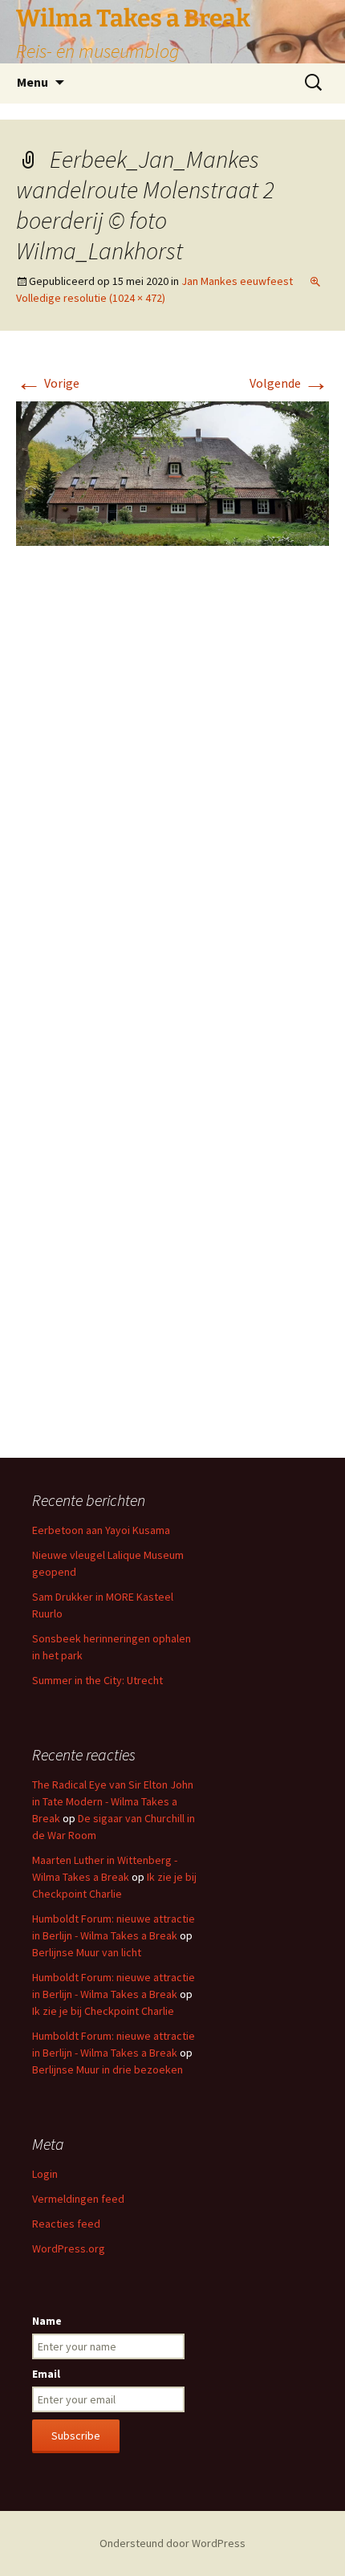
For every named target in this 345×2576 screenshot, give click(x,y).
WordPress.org (69, 2248)
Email (46, 2374)
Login (45, 2174)
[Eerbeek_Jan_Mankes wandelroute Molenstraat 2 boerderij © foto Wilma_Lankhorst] (172, 472)
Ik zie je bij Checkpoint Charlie (103, 2011)
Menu (32, 82)
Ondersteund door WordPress (172, 2543)
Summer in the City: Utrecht (97, 1680)
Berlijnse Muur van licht (87, 1952)
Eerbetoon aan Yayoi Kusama (101, 1530)
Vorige (48, 383)
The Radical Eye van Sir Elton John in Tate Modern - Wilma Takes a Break (113, 1801)
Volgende (289, 383)
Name (47, 2321)
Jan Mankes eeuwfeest (237, 281)
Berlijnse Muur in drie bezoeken (108, 2069)
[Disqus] (172, 798)
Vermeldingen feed (78, 2199)
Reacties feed (66, 2224)
